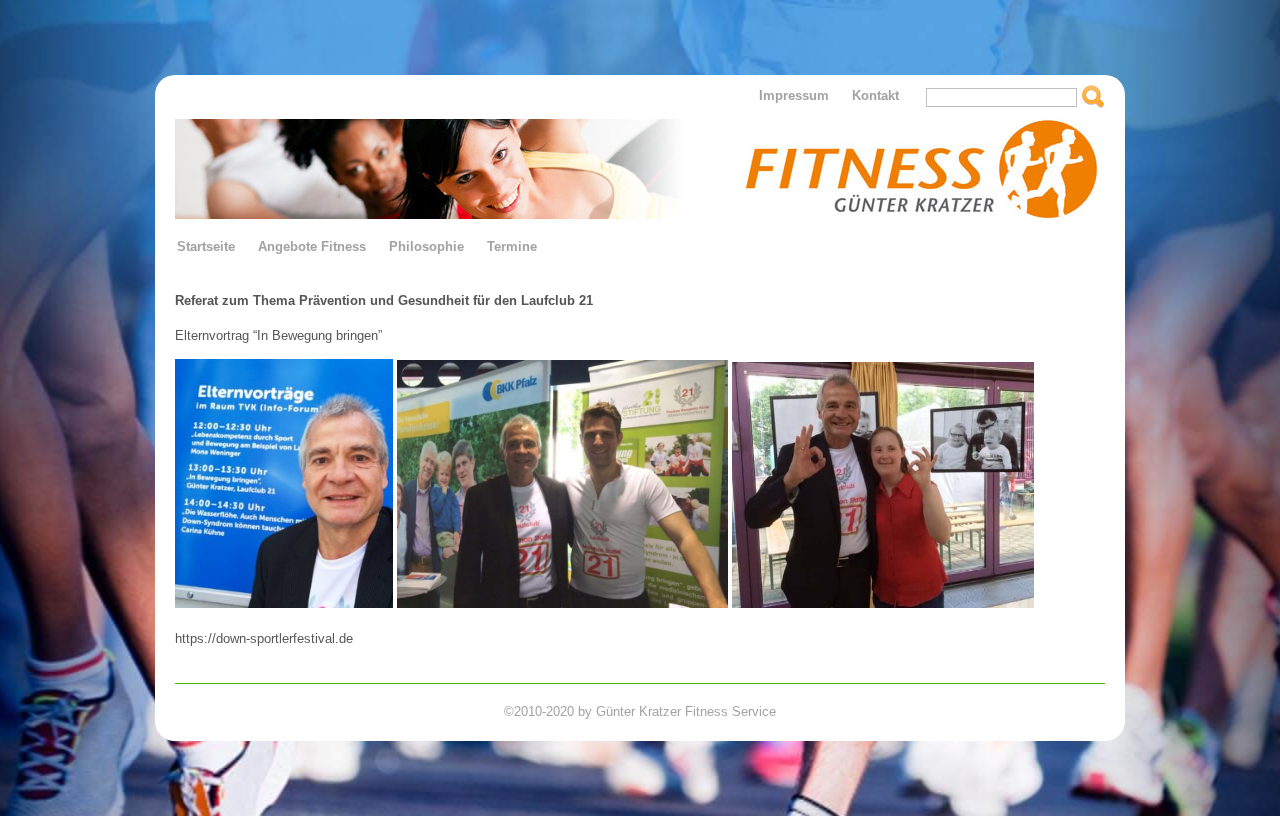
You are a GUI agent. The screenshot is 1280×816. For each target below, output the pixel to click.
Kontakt (875, 95)
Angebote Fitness (312, 246)
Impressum (794, 95)
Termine (512, 246)
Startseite (206, 246)
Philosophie (426, 246)
